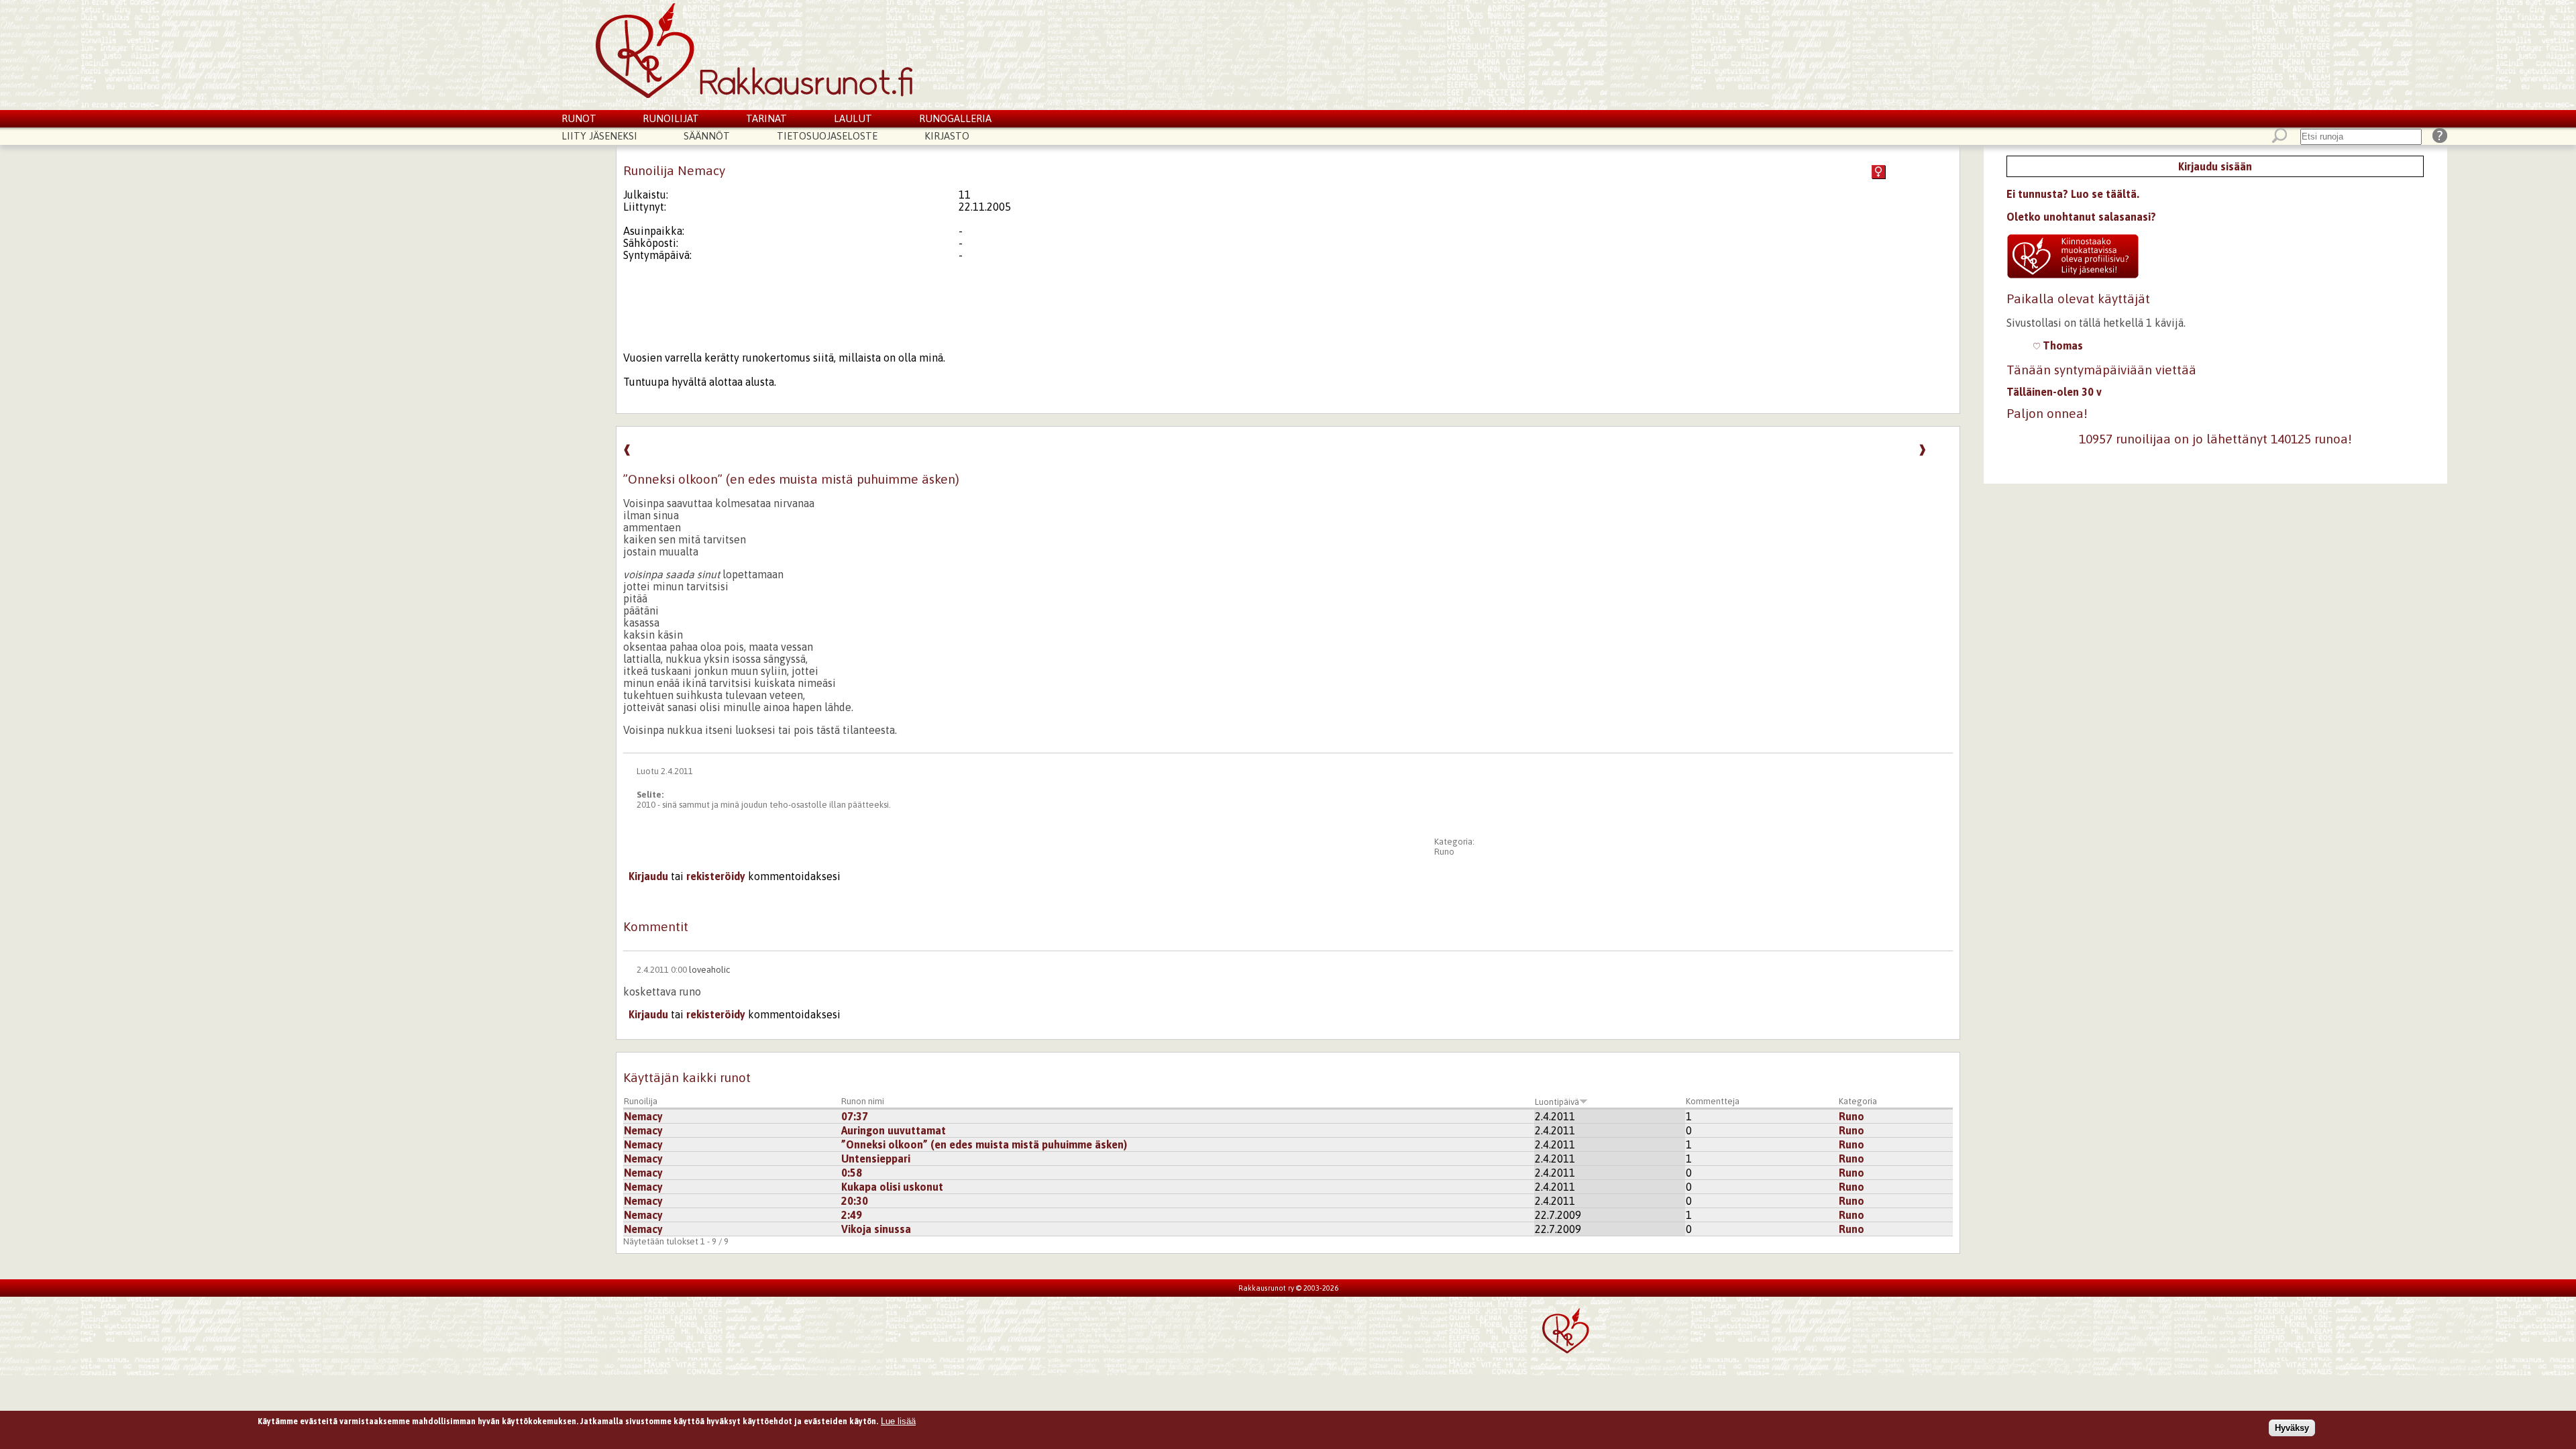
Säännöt (707, 136)
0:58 (852, 1173)
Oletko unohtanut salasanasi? (2081, 217)
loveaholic (709, 970)
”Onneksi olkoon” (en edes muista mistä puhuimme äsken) (984, 1144)
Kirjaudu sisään (2215, 166)
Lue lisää (898, 1421)
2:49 (852, 1215)
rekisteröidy (716, 876)
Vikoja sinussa (876, 1229)
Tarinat (766, 118)
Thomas (2061, 345)
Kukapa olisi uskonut (892, 1187)
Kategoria (1858, 1101)
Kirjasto (947, 136)
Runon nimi (863, 1101)
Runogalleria (955, 118)
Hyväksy (2292, 1428)
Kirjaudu (648, 876)
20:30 (855, 1201)
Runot (579, 118)
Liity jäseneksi (599, 136)
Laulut (853, 118)
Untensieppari (876, 1159)
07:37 (855, 1116)
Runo (1444, 852)
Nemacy (643, 1116)
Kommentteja (1713, 1101)
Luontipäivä (1557, 1102)
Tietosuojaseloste (827, 136)
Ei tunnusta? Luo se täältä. (2073, 194)
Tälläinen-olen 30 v (2054, 392)
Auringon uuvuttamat (894, 1130)
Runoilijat (671, 118)
